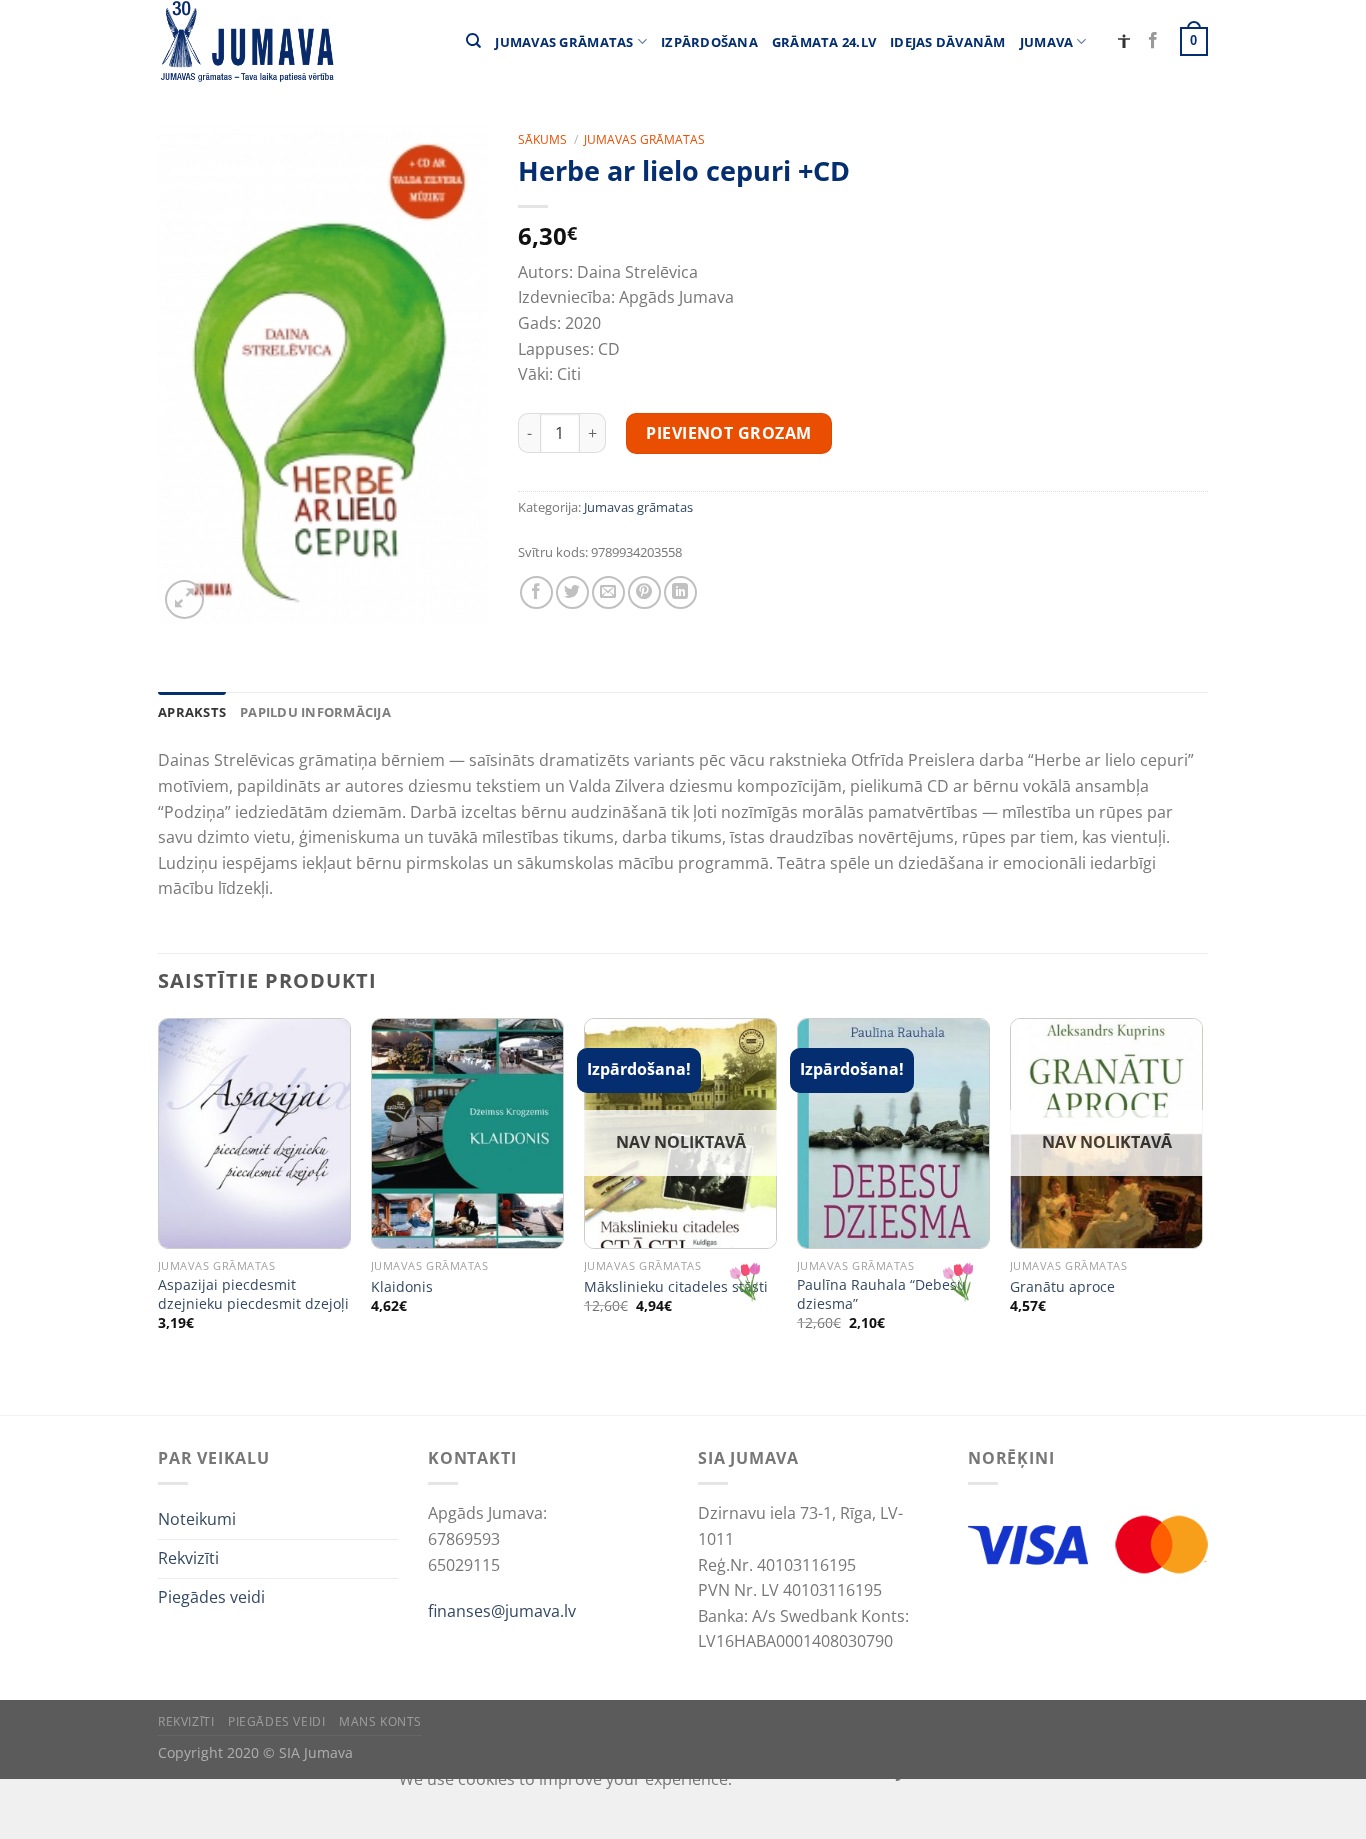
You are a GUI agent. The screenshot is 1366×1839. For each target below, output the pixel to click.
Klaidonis (402, 1287)
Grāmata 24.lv (824, 42)
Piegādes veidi (211, 1597)
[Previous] (159, 1215)
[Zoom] (184, 599)
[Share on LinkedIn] (680, 592)
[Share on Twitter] (572, 592)
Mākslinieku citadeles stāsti (676, 1287)
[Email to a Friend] (608, 592)
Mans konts (380, 1721)
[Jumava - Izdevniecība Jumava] (246, 41)
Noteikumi (197, 1519)
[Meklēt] (473, 41)
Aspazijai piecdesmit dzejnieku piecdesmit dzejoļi (253, 1294)
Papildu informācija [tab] (315, 712)
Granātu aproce (1062, 1287)
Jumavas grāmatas (564, 42)
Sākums (542, 139)
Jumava (1047, 42)
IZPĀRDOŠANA (709, 42)
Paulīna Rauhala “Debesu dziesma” (881, 1294)
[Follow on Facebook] (1153, 41)
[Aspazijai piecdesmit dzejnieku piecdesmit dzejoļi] (254, 1133)
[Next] (1202, 1215)
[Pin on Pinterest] (644, 592)
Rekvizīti (188, 1558)
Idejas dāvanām (948, 42)
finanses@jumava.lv (502, 1611)
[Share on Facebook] (536, 592)
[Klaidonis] (467, 1133)
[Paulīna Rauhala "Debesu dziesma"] (893, 1133)
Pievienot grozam (729, 433)
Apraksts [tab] (192, 712)
